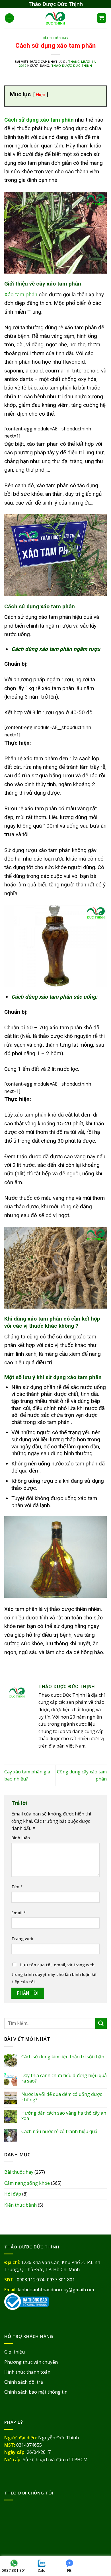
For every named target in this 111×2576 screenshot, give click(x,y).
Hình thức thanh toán (27, 2372)
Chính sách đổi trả (24, 2382)
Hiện (41, 95)
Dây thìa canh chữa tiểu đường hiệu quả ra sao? (64, 2078)
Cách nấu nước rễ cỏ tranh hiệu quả (59, 2132)
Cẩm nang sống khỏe (27, 2183)
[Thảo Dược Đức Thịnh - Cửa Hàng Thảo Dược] (56, 18)
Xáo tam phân (21, 294)
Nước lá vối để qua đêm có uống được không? (62, 2097)
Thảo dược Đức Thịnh (72, 65)
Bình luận (21, 1838)
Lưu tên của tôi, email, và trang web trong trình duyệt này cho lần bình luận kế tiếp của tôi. (54, 1973)
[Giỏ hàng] (102, 18)
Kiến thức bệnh (20, 2205)
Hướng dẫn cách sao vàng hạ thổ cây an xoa (64, 2116)
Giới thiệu (15, 2352)
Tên (17, 1887)
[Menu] (9, 18)
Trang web (22, 1939)
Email (19, 1913)
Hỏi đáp (13, 2194)
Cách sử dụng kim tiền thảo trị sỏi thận (63, 2057)
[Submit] (101, 2023)
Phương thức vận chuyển (31, 2362)
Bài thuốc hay (55, 38)
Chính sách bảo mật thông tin (36, 2392)
